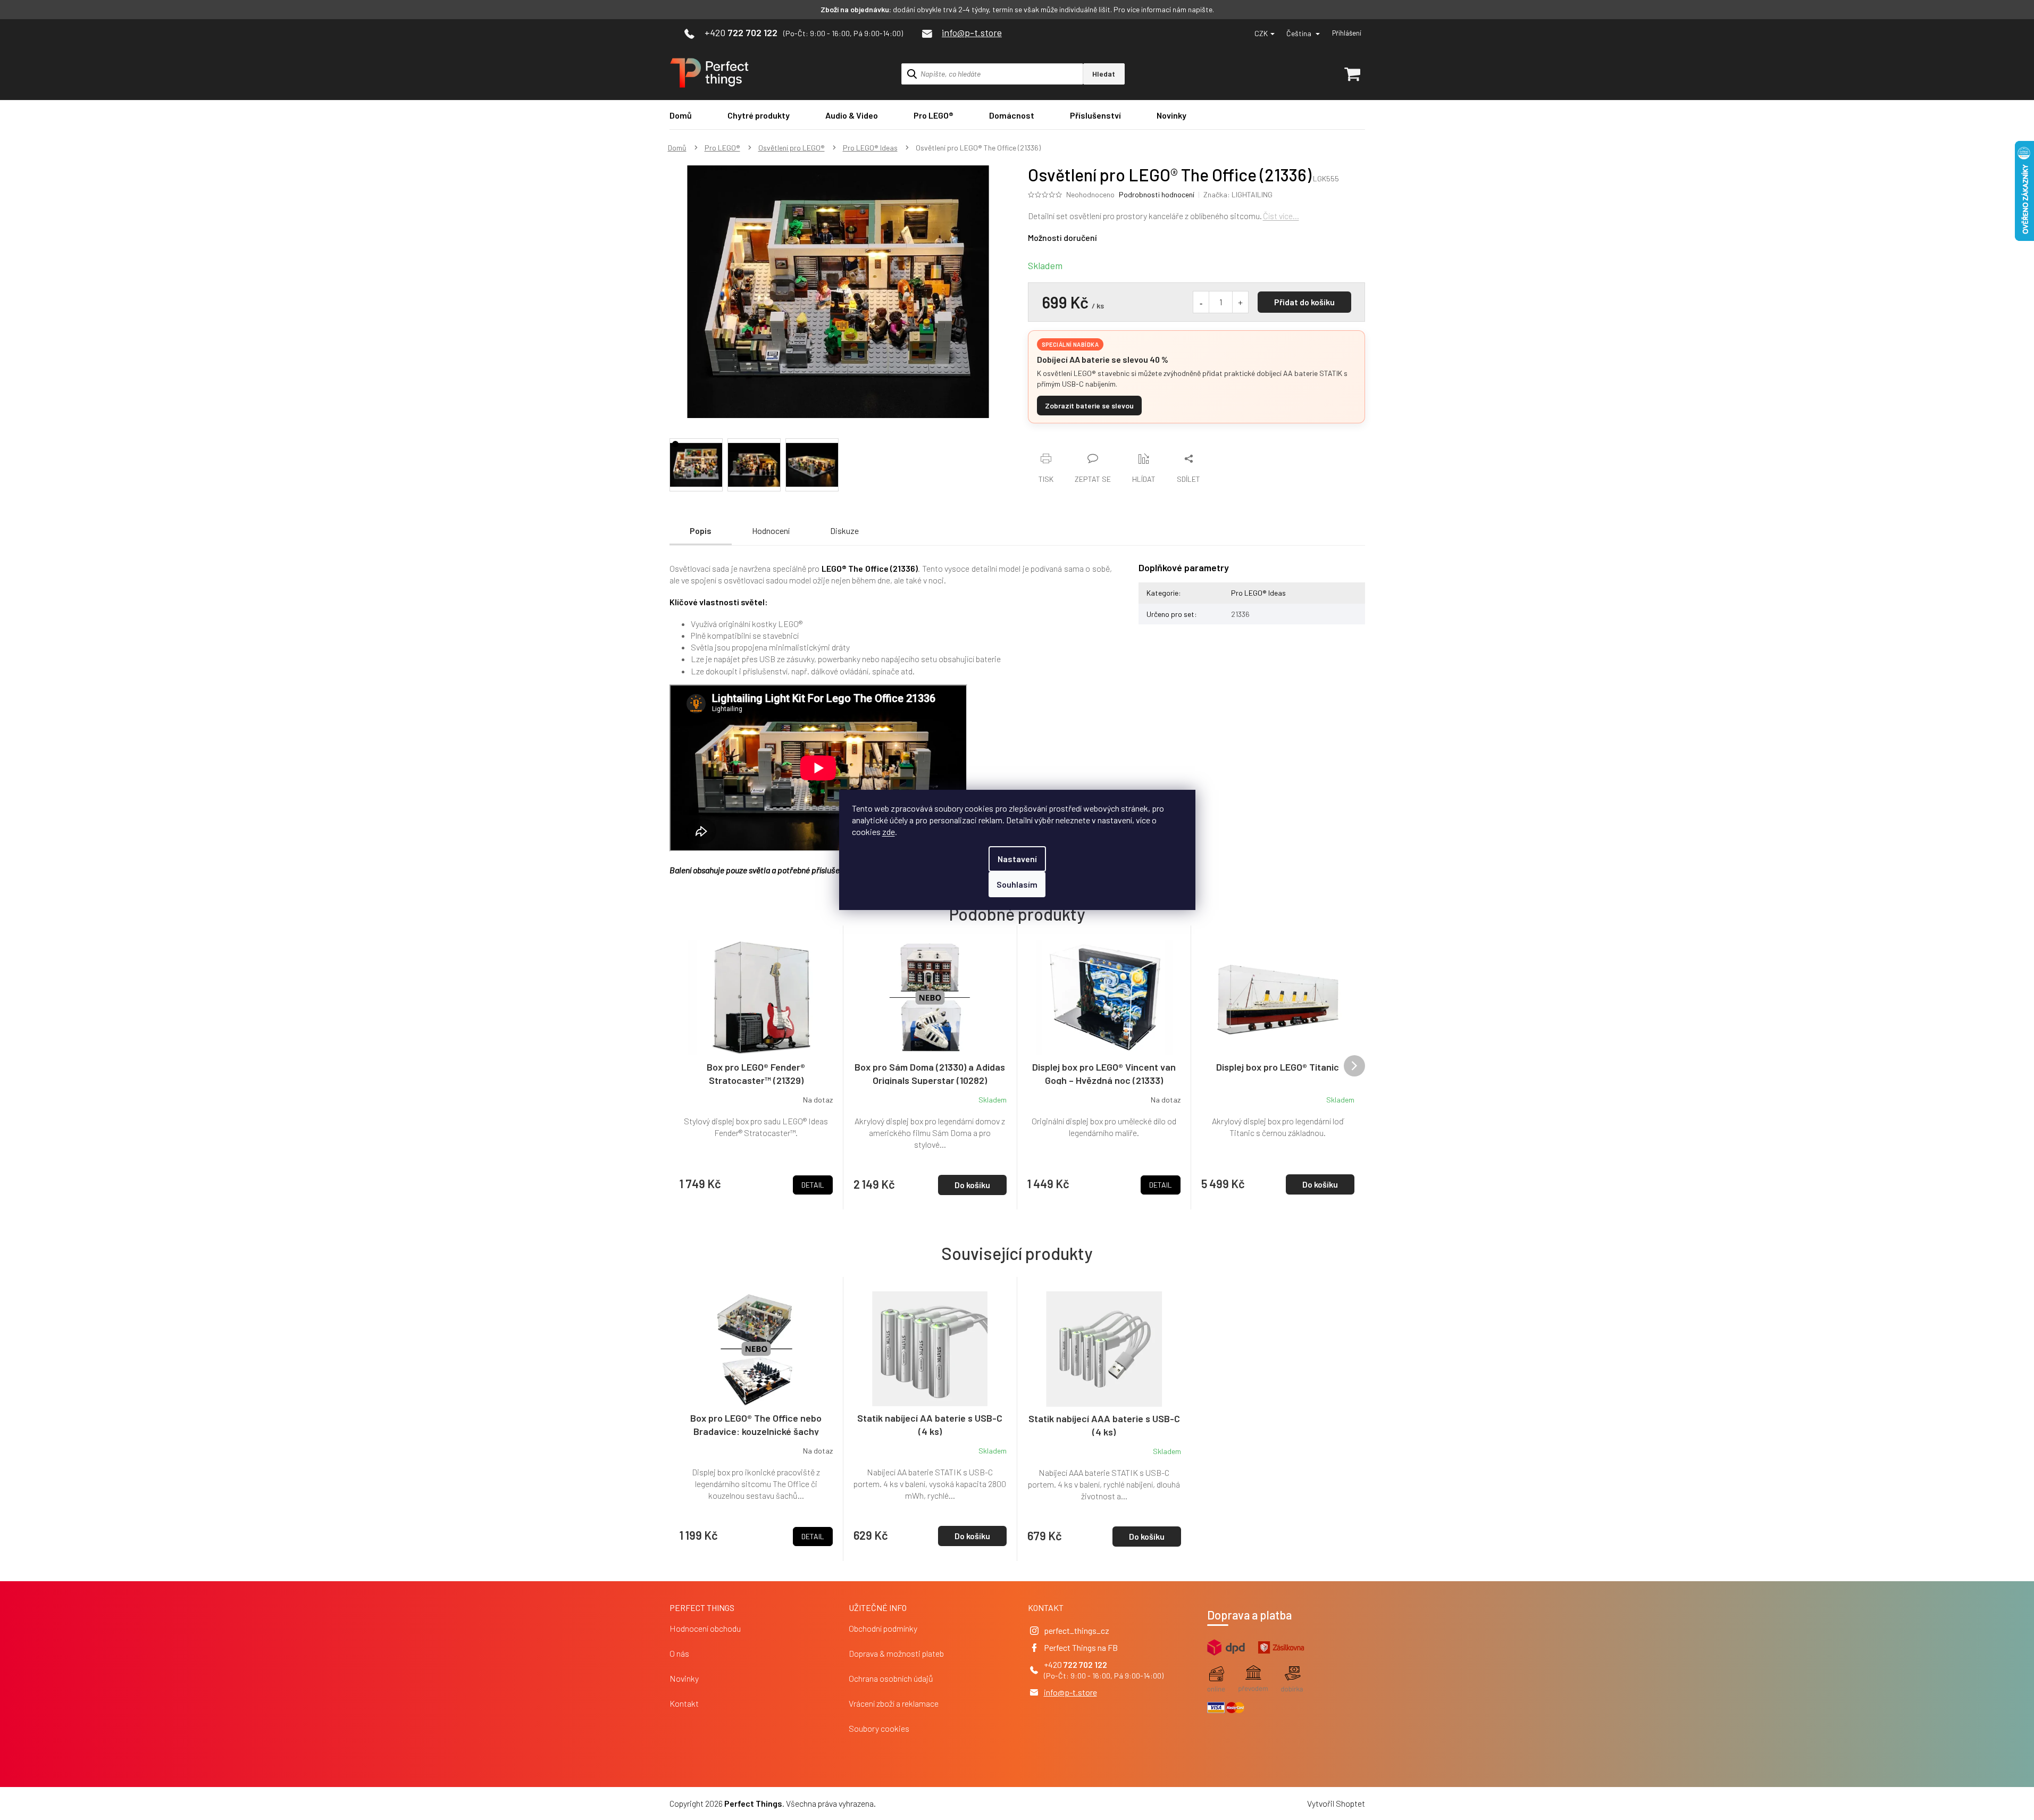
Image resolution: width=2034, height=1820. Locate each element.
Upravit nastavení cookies (923, 1803)
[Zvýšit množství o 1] (1240, 302)
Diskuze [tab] (844, 531)
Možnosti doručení (1062, 237)
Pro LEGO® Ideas (1258, 593)
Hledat (1104, 74)
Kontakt (684, 1703)
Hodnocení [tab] (771, 531)
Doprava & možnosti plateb (896, 1653)
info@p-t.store (1070, 1692)
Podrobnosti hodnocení (1157, 194)
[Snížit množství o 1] (1201, 302)
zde (889, 832)
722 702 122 (1085, 1664)
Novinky (684, 1678)
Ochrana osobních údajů (891, 1678)
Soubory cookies (879, 1728)
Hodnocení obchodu (705, 1628)
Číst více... (1281, 216)
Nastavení (1017, 859)
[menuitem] (681, 115)
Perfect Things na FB (1081, 1647)
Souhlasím (1017, 884)
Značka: (1238, 194)
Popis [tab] (701, 531)
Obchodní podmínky (883, 1628)
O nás (679, 1653)
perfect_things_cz (1077, 1630)
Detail (813, 1536)
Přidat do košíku (1304, 302)
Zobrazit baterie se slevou (1089, 406)
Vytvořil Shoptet (1336, 1803)
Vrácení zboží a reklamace (894, 1703)
